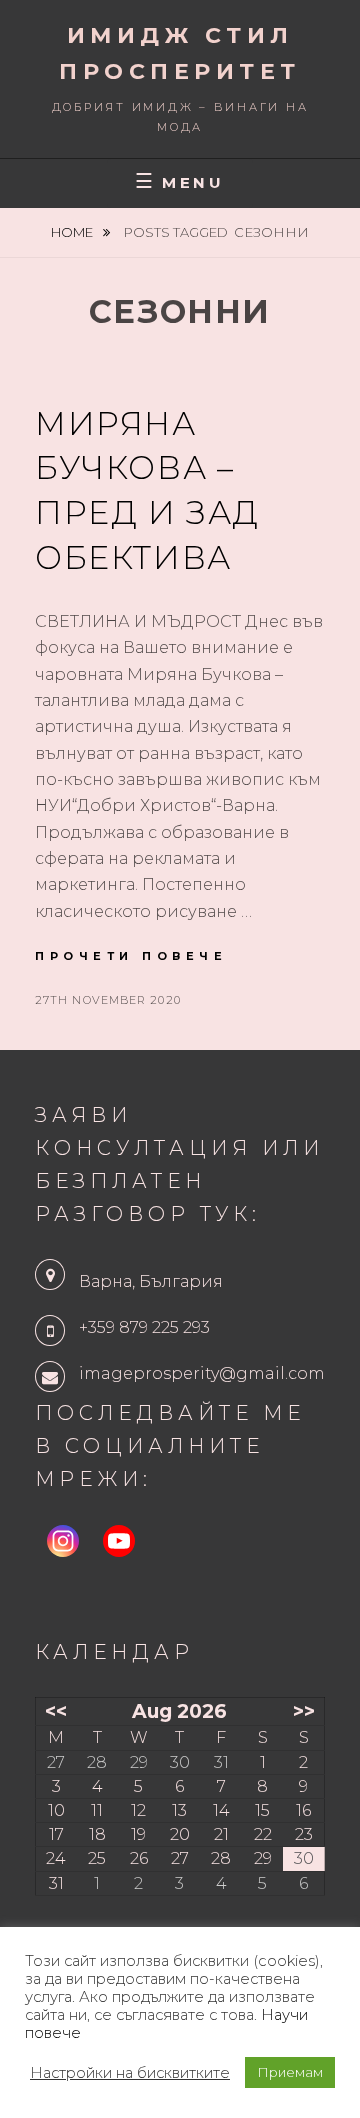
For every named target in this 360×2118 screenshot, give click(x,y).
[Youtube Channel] (119, 1541)
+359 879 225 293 (144, 1327)
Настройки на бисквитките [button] (130, 2073)
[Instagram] (63, 1541)
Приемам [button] (290, 2072)
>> (304, 1711)
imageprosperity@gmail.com (202, 1373)
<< (56, 1711)
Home (73, 232)
